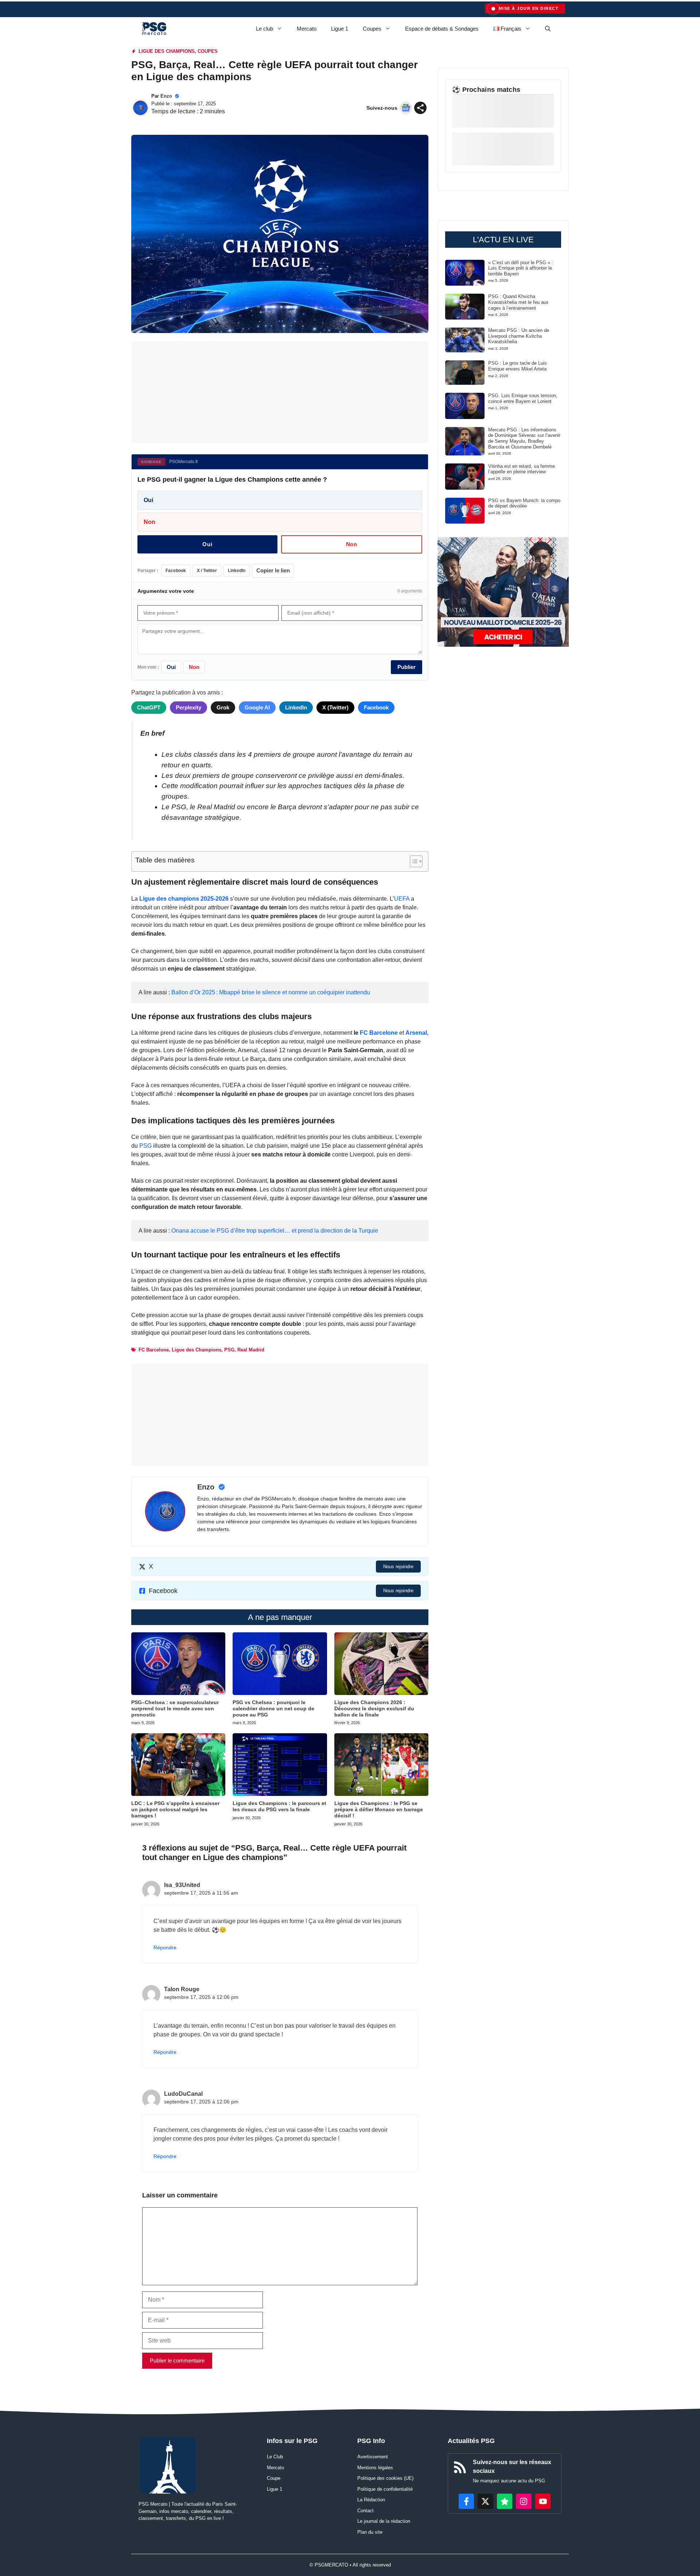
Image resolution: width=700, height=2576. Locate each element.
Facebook (176, 571)
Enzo (166, 96)
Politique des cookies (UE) (385, 2478)
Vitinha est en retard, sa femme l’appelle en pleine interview (522, 469)
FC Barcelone (379, 1033)
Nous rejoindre (398, 1567)
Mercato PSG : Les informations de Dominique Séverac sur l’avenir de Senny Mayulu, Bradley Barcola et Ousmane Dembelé (524, 438)
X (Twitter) (335, 707)
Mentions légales (375, 2468)
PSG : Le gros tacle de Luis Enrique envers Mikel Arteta (518, 366)
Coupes (372, 29)
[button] (548, 29)
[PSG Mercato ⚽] (154, 29)
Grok (223, 707)
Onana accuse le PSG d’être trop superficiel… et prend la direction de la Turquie (275, 1231)
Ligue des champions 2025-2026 (184, 899)
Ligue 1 (340, 29)
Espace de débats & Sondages (442, 29)
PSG (146, 1146)
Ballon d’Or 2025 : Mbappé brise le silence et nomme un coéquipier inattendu (271, 992)
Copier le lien (273, 570)
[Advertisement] (280, 392)
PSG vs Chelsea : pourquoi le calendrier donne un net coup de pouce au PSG (273, 1708)
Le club (265, 29)
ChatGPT (149, 707)
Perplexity (188, 707)
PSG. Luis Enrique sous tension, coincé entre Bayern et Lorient (523, 398)
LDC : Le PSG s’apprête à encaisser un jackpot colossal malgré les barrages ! (175, 1809)
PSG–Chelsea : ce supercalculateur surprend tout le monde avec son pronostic (175, 1708)
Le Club (275, 2457)
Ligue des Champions (197, 1350)
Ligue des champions (167, 51)
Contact (365, 2511)
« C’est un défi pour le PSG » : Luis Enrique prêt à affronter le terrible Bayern (521, 268)
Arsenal (416, 1033)
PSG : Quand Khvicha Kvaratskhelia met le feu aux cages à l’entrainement (518, 302)
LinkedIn (237, 571)
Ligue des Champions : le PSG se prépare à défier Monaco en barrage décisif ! (379, 1809)
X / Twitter (207, 571)
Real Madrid (251, 1350)
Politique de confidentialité (385, 2489)
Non (149, 522)
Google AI (257, 707)
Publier (407, 667)
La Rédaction (371, 2500)
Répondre (165, 1948)
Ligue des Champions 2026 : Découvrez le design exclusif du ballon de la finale (374, 1708)
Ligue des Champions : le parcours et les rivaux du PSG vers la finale (279, 1806)
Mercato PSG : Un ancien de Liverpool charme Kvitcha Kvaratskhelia (519, 336)
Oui (148, 500)
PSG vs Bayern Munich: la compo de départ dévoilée (524, 503)
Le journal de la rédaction (384, 2521)
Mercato (307, 29)
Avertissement (373, 2457)
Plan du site (370, 2532)
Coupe (274, 2478)
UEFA (402, 899)
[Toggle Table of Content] (413, 861)
